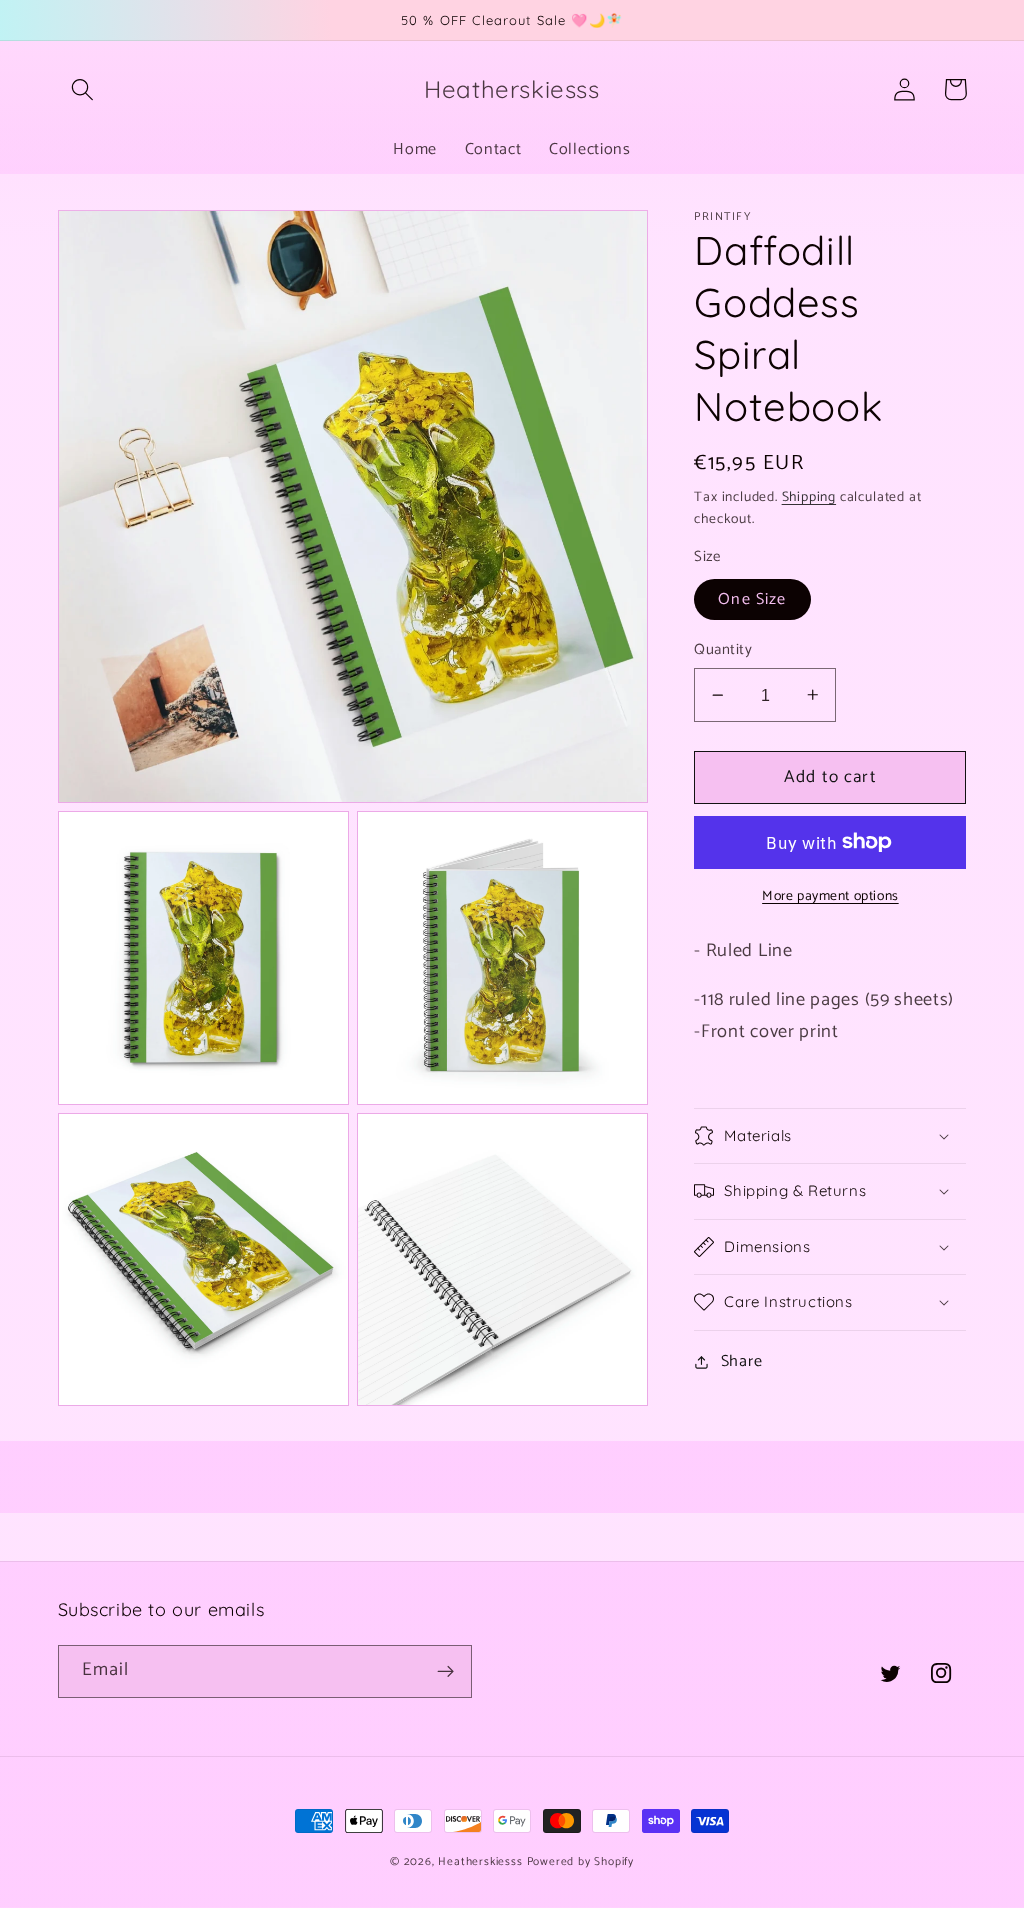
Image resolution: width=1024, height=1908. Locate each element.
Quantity (723, 650)
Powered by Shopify (581, 1861)
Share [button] (741, 1361)
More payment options (830, 897)
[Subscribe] (445, 1672)
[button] (83, 89)
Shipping (809, 497)
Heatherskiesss (480, 1861)
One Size (752, 599)
